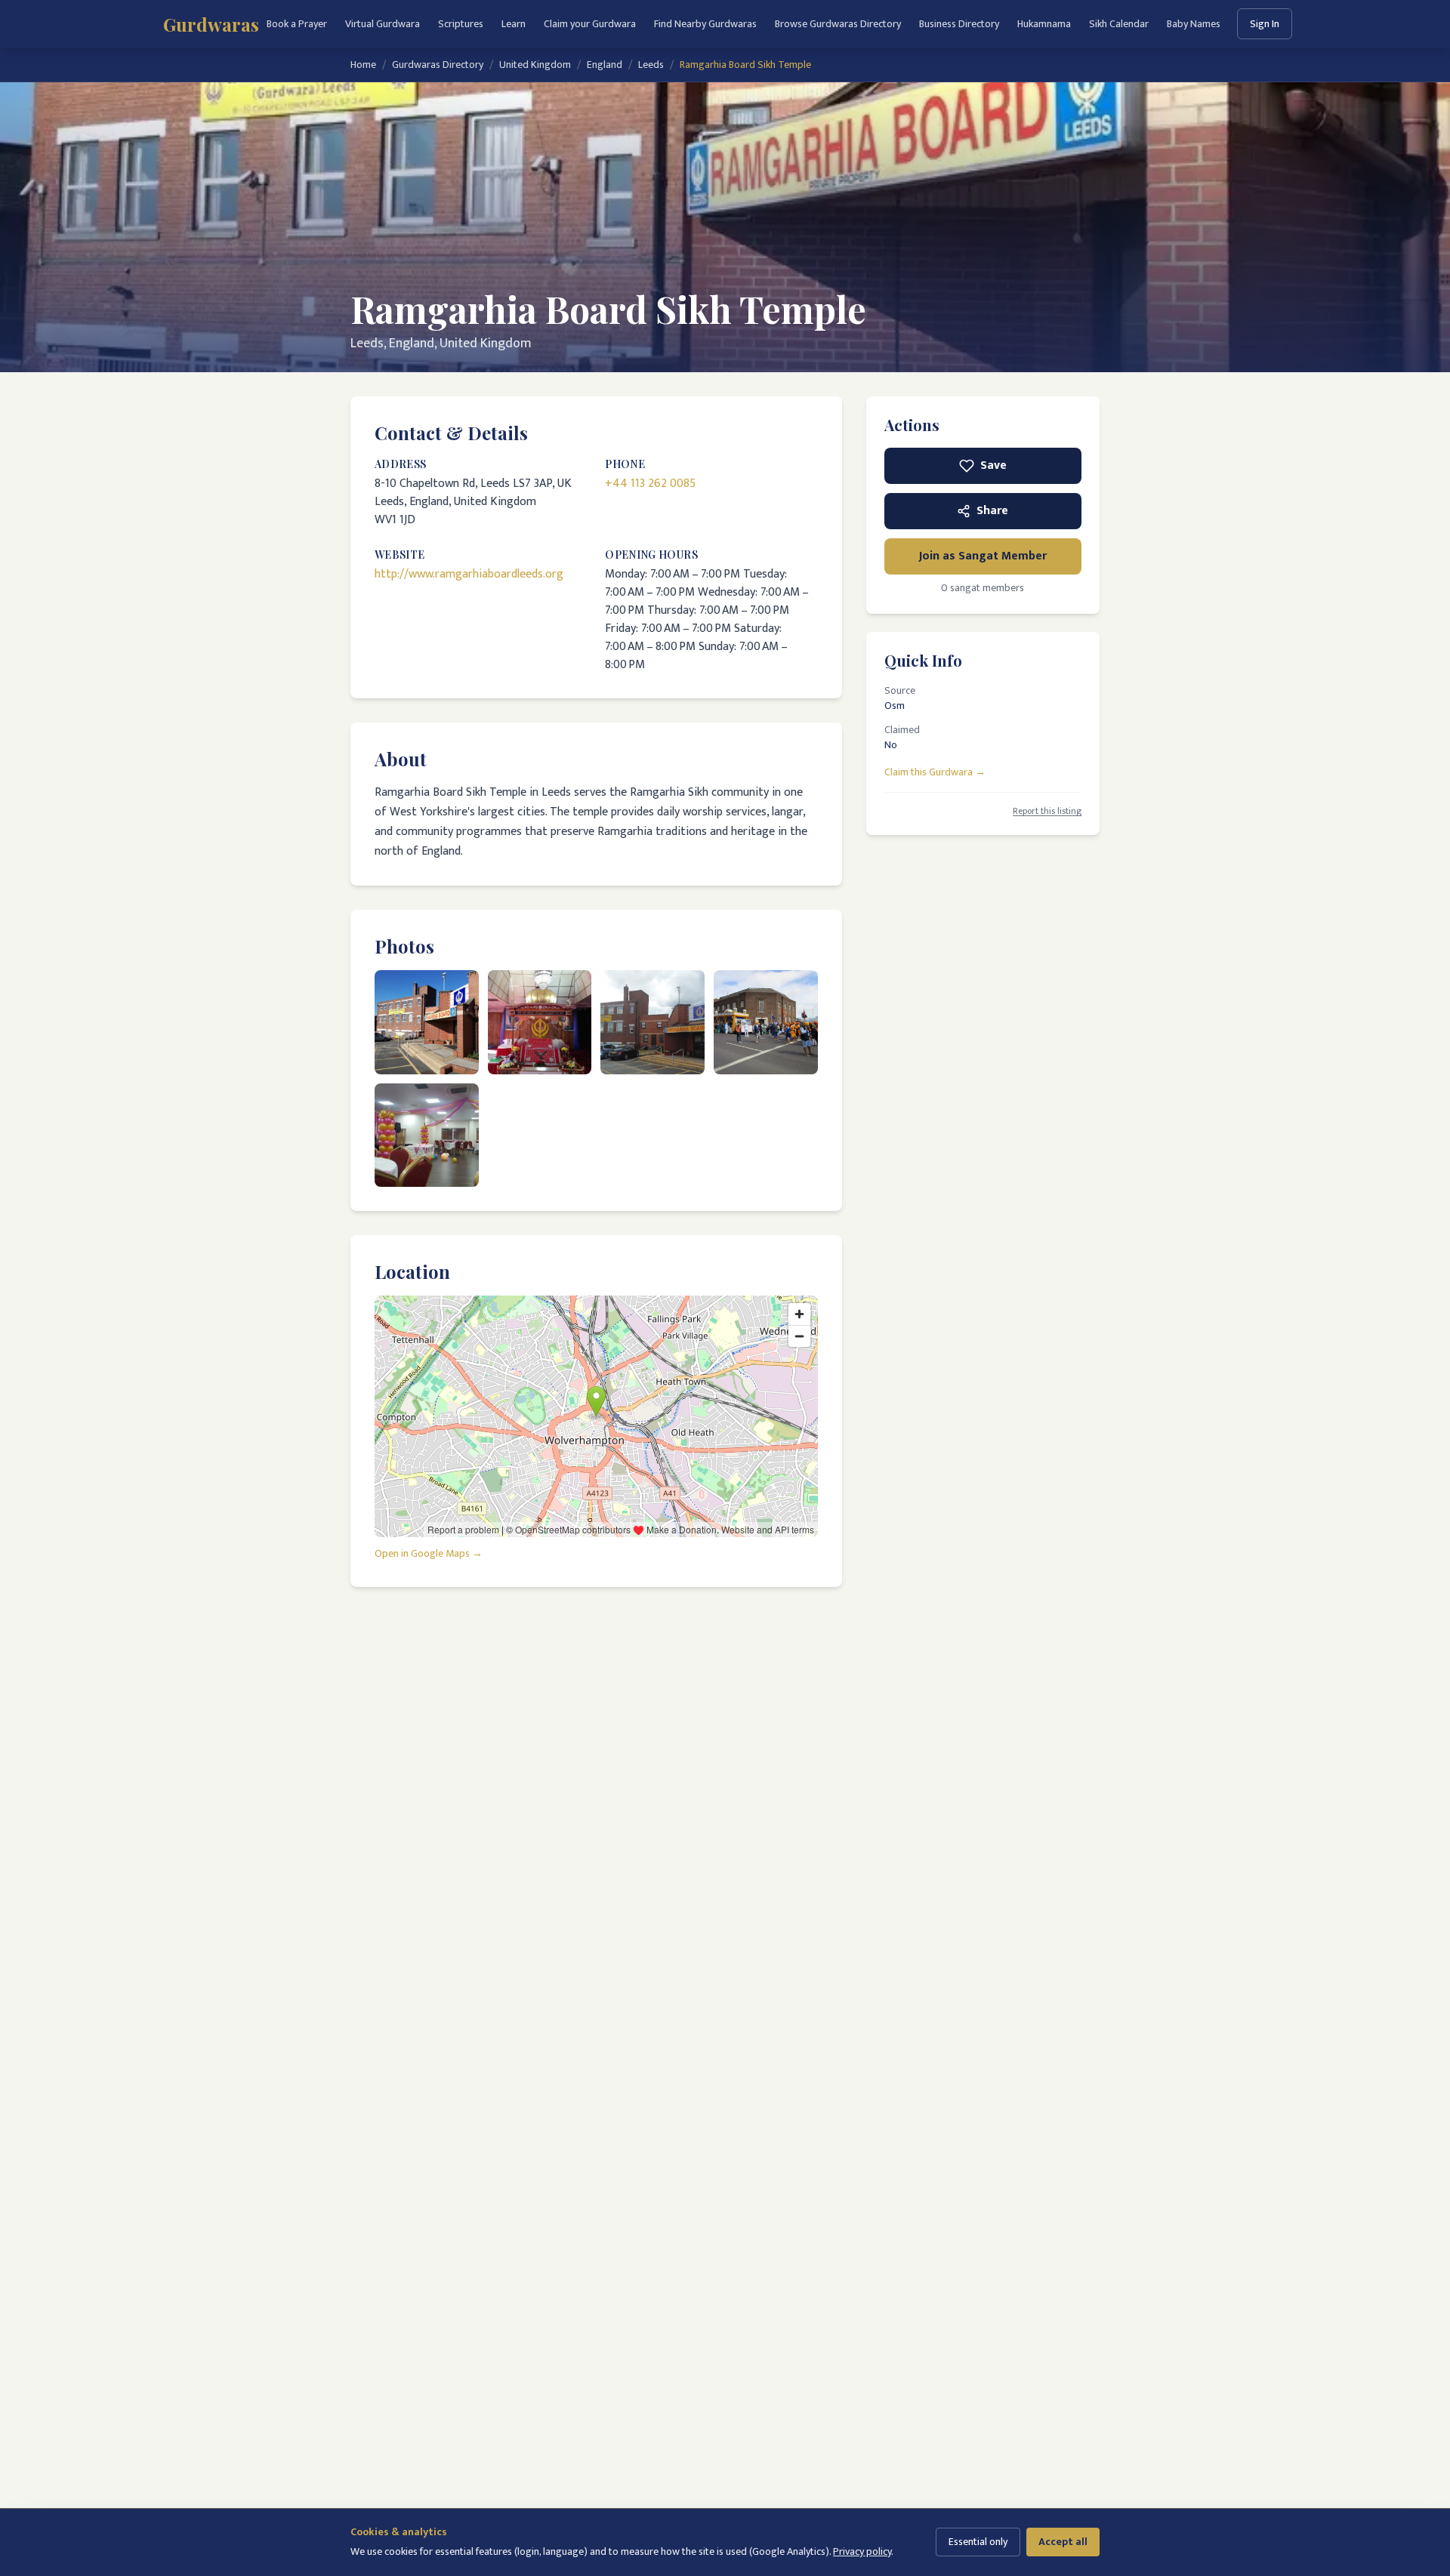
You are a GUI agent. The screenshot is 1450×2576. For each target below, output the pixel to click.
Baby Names (1194, 24)
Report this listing (1047, 811)
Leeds (651, 65)
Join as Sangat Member (983, 556)
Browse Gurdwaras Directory (838, 24)
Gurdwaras (211, 24)
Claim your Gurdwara (590, 24)
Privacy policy (862, 2551)
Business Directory (959, 24)
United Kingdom (535, 65)
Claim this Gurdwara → (935, 772)
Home (363, 65)
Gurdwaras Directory (438, 65)
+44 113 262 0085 (650, 484)
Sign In (1265, 24)
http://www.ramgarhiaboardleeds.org (469, 574)
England (605, 65)
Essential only (978, 2542)
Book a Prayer (297, 24)
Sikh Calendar (1119, 24)
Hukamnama (1044, 24)
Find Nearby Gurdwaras (705, 24)
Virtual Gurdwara (383, 24)
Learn (514, 24)
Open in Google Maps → (429, 1554)
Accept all (1063, 2542)
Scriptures (461, 24)
